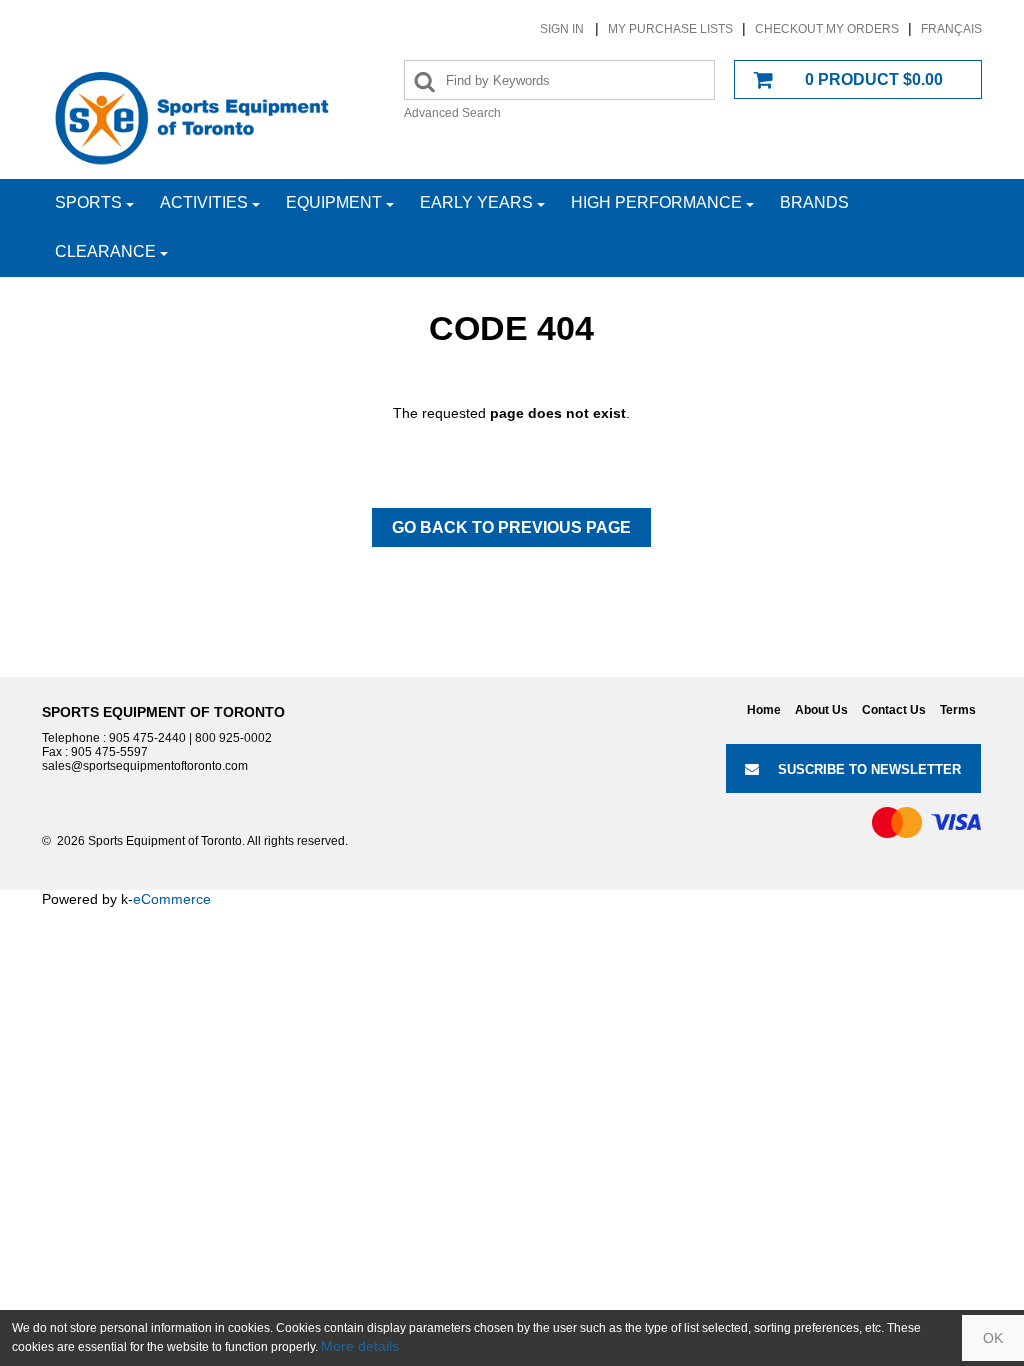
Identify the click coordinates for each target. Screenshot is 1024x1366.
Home (764, 710)
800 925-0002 (233, 738)
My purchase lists (670, 29)
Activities (204, 202)
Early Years (476, 202)
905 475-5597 (109, 752)
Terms (958, 710)
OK (993, 1338)
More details (360, 1346)
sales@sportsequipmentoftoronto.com (145, 766)
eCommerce (172, 899)
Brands (814, 202)
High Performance (656, 202)
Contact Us (894, 710)
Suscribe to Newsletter (869, 769)
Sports (88, 202)
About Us (821, 710)
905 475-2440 (147, 738)
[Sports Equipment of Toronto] (192, 117)
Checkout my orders (827, 29)
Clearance (105, 251)
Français (951, 29)
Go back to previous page (511, 527)
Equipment (334, 202)
